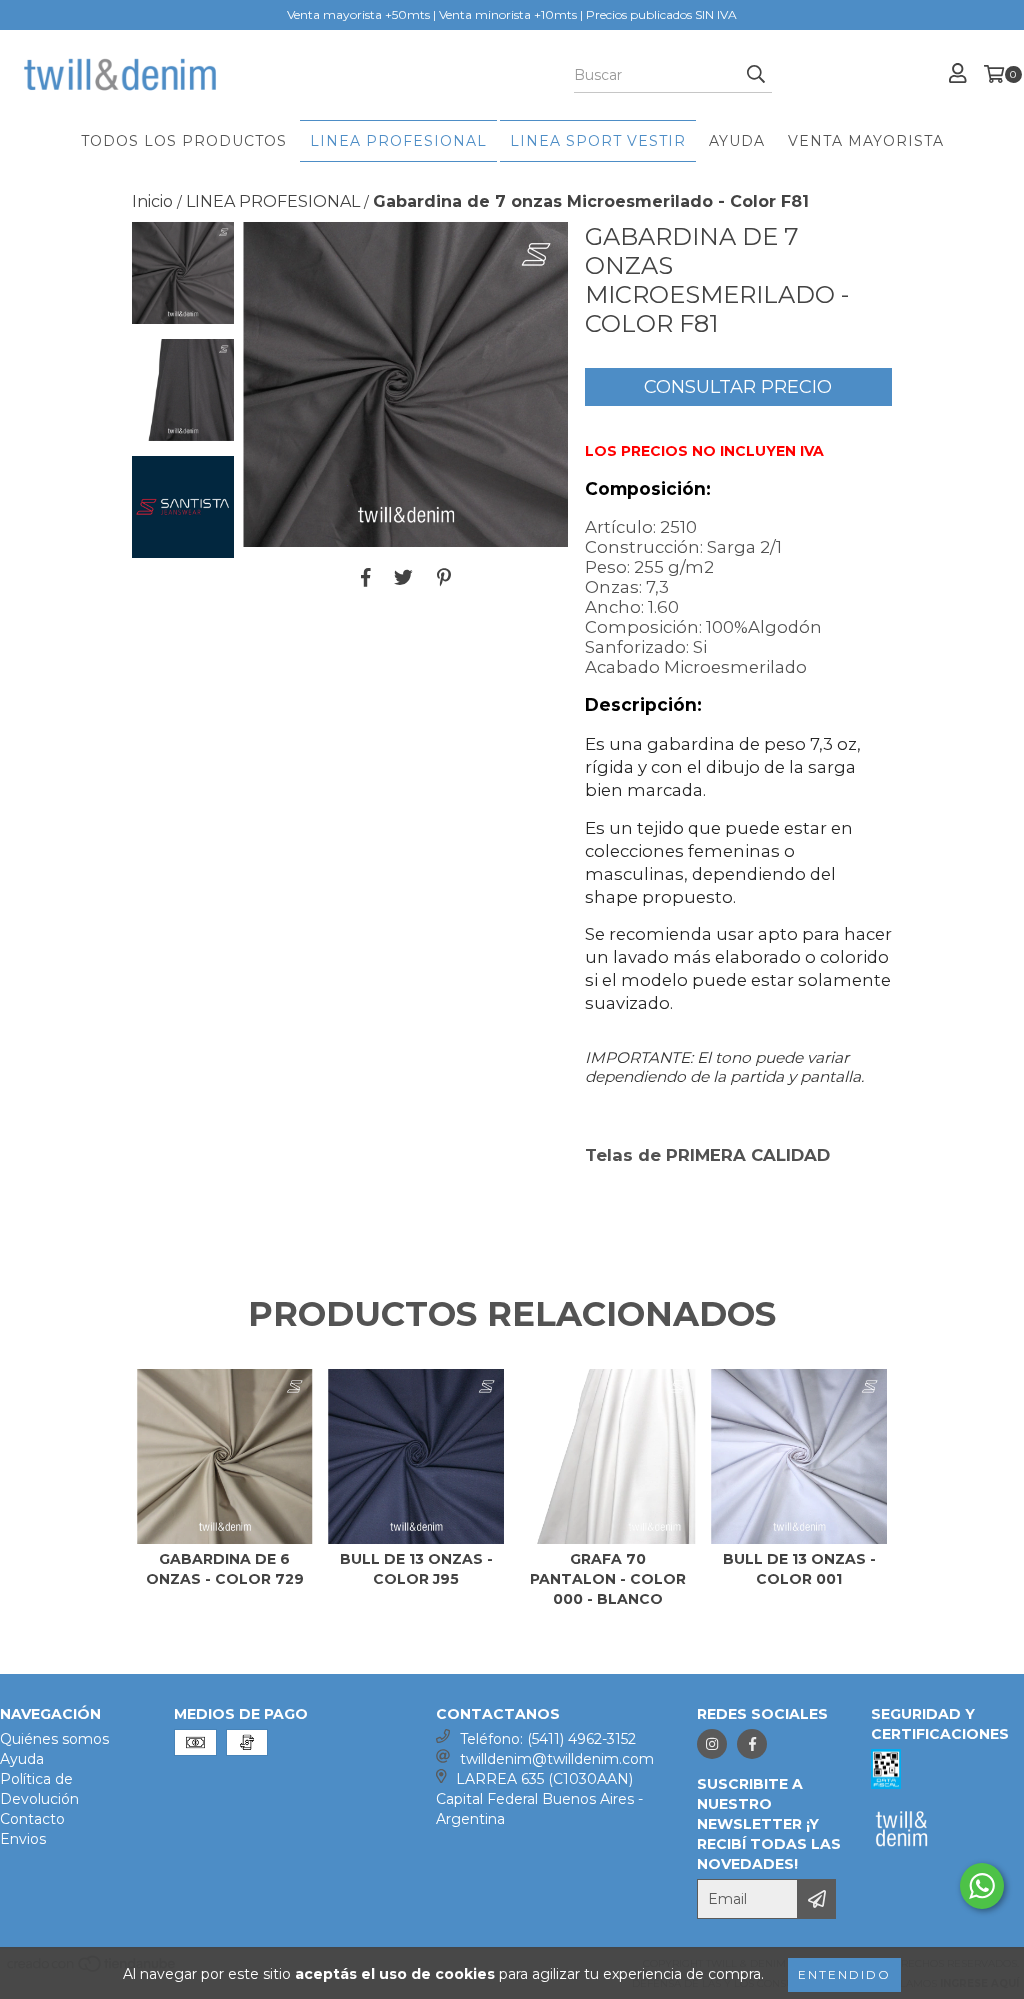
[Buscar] (756, 75)
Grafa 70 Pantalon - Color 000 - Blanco (608, 1579)
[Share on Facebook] (366, 577)
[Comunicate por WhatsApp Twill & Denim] (982, 1886)
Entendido (844, 1974)
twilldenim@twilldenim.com (557, 1759)
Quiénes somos (54, 1739)
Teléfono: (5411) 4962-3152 (548, 1739)
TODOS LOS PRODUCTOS (184, 141)
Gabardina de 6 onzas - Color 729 (225, 1569)
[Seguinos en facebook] (752, 1744)
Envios (23, 1839)
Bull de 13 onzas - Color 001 (799, 1569)
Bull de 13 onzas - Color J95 (416, 1569)
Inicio (152, 201)
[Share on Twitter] (403, 577)
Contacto (32, 1819)
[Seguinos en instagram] (712, 1744)
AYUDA (737, 141)
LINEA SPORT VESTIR (598, 141)
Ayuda (22, 1759)
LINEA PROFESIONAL (398, 141)
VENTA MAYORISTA (866, 141)
